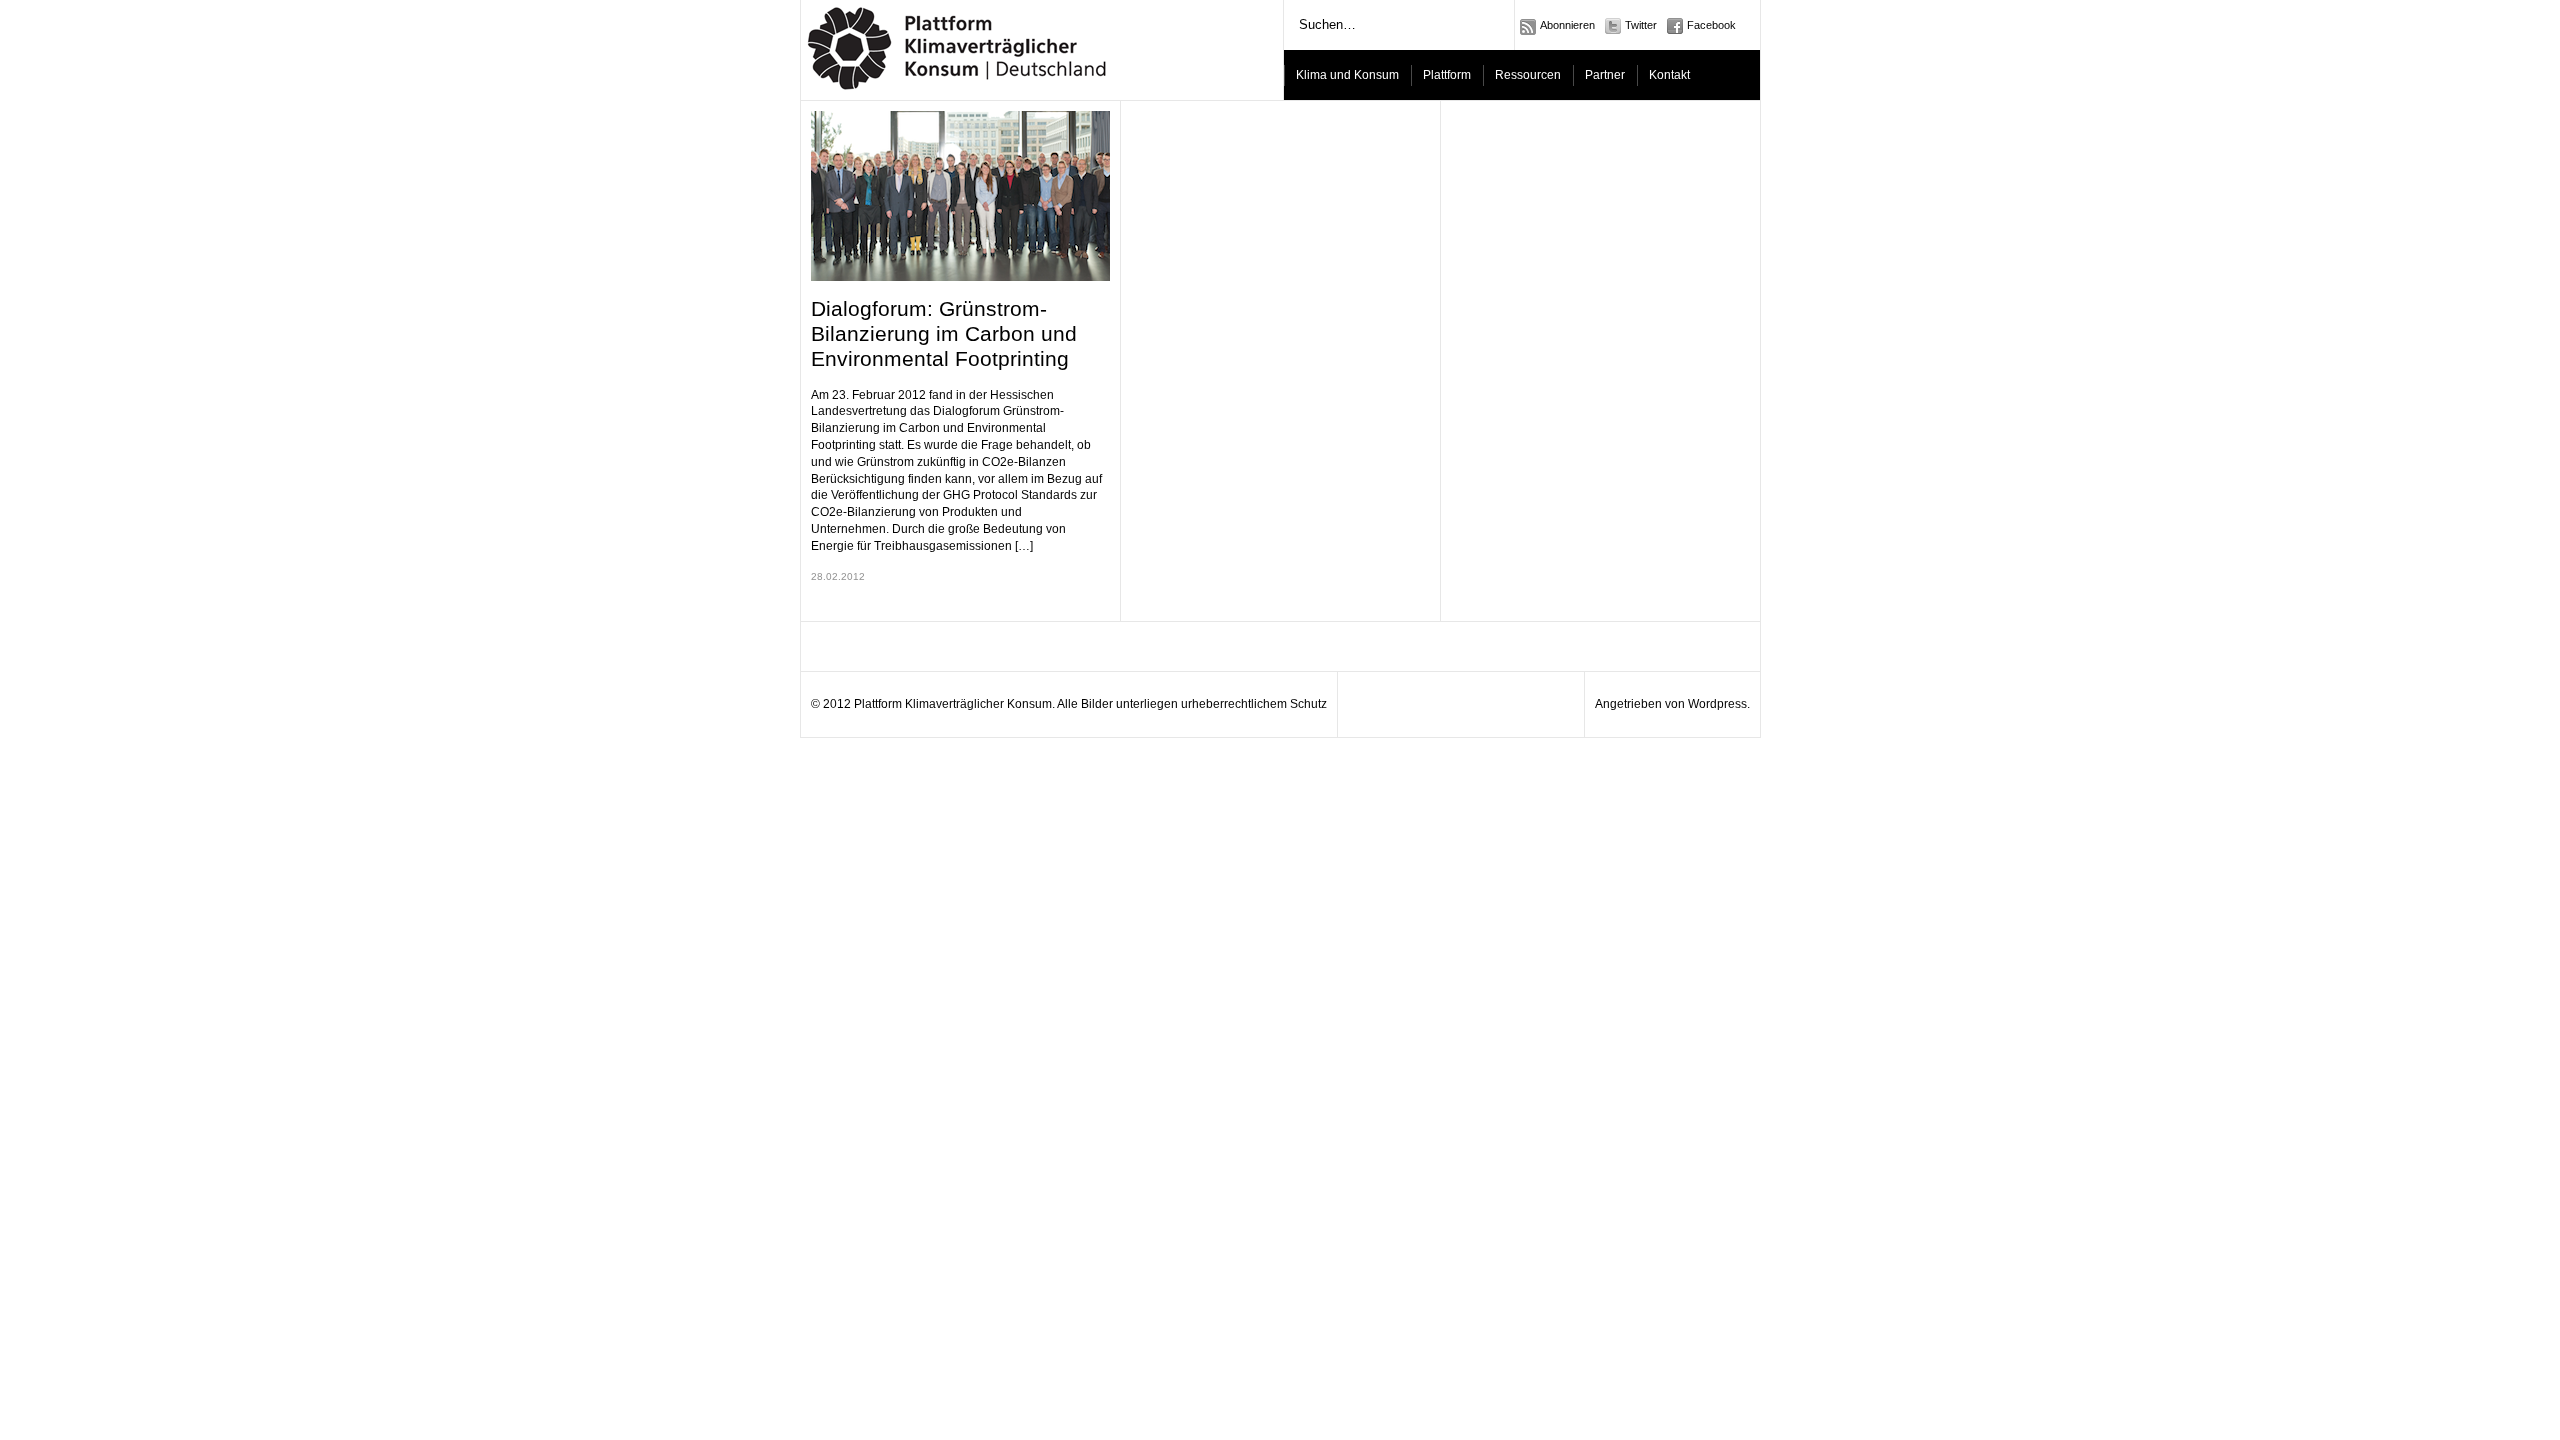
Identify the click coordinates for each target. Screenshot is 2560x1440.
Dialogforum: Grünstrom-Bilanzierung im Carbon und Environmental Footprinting (944, 333)
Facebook (1711, 25)
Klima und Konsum (1347, 75)
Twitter (1641, 25)
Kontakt (1669, 75)
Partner (1605, 75)
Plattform (1447, 75)
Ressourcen (1528, 75)
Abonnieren (1567, 25)
